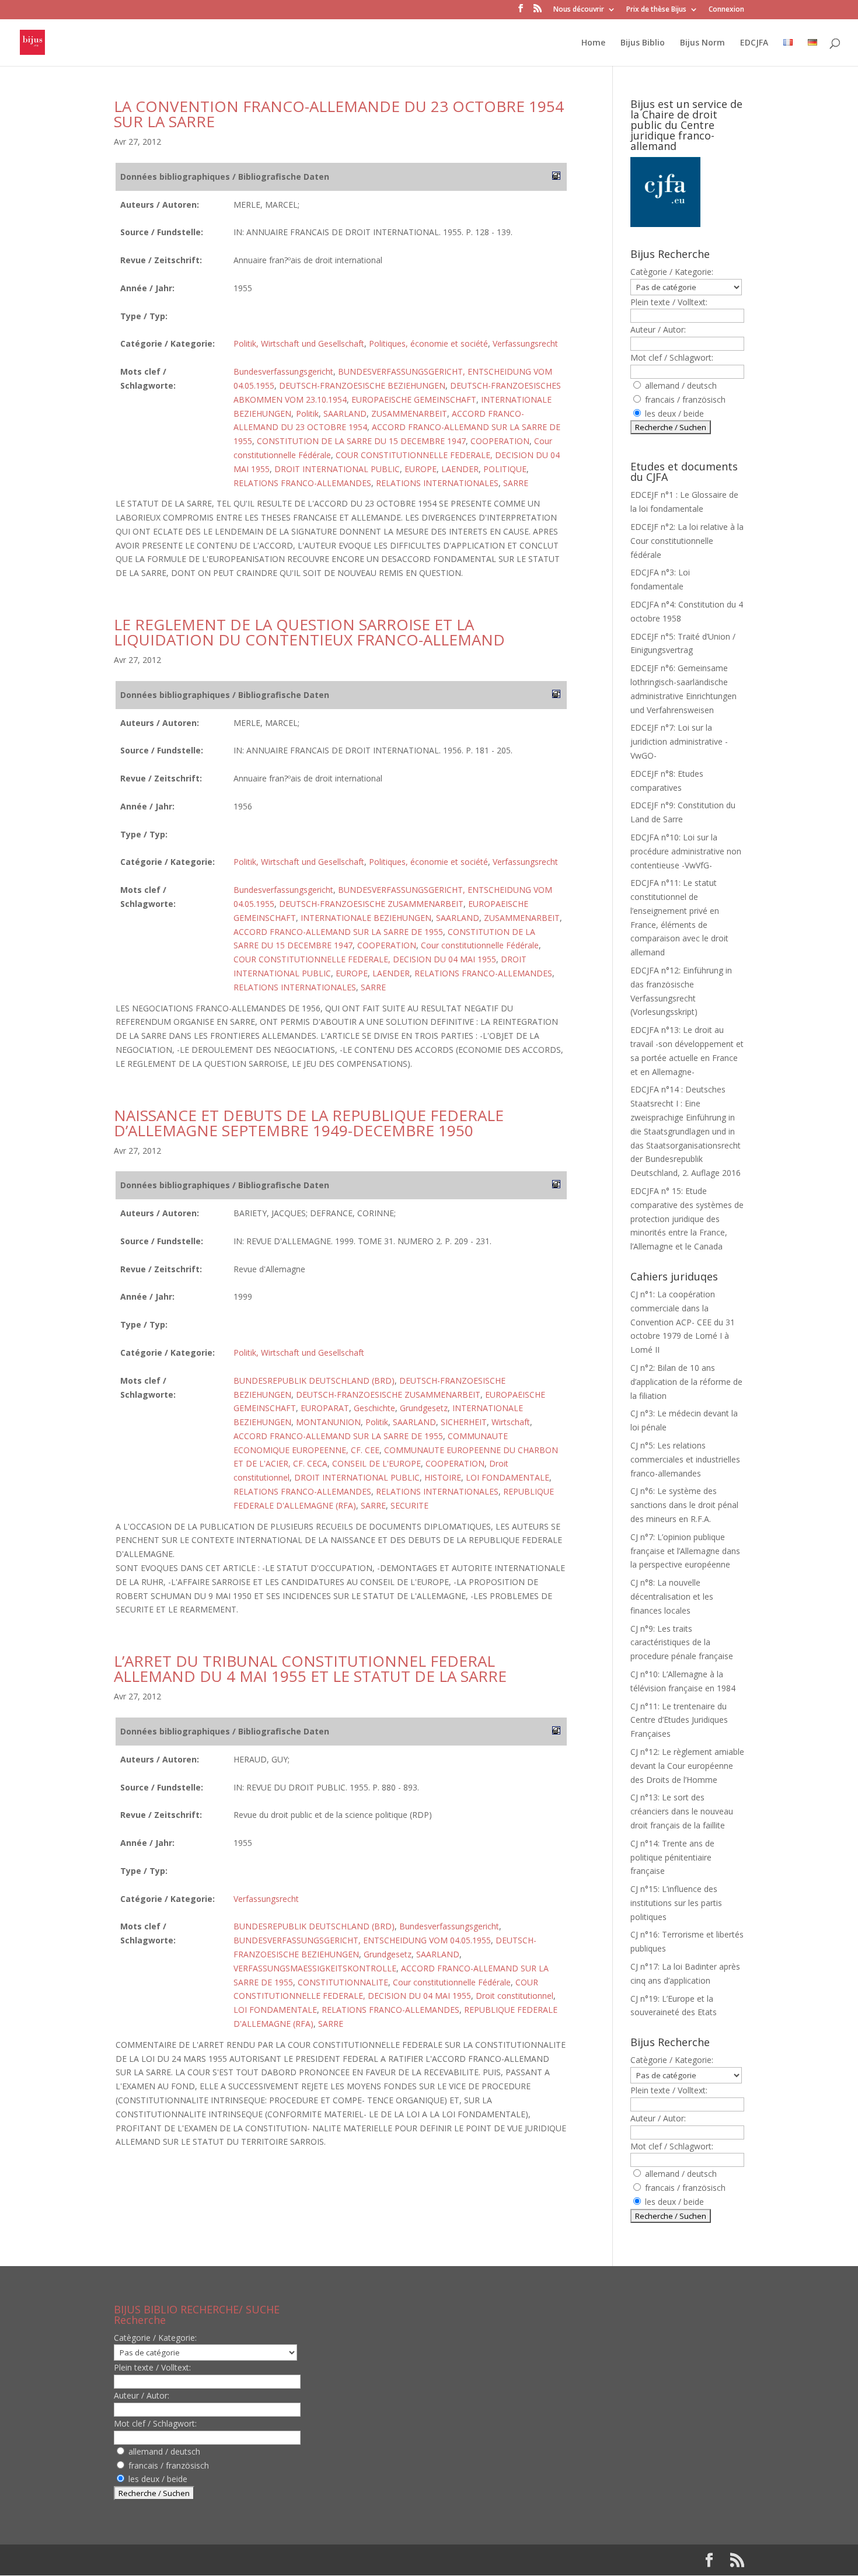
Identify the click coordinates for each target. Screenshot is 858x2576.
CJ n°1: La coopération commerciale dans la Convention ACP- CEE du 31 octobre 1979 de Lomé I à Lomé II (683, 1322)
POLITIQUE (505, 469)
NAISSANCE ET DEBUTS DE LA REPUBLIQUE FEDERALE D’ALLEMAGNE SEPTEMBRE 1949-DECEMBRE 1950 (309, 1123)
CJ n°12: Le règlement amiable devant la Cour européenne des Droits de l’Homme (687, 1766)
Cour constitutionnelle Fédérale (480, 945)
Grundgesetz (424, 1408)
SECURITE (409, 1505)
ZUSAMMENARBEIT (409, 413)
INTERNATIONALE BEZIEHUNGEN (366, 918)
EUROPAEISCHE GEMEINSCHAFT (414, 399)
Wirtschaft (511, 1422)
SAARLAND (345, 413)
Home (593, 43)
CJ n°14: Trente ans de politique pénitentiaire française (672, 1857)
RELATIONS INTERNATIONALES (437, 483)
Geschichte (374, 1408)
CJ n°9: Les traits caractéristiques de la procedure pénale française (682, 1643)
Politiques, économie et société (428, 343)
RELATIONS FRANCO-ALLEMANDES (302, 483)
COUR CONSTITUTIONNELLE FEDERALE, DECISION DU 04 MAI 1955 (365, 959)
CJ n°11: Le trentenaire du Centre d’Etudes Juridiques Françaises (679, 1720)
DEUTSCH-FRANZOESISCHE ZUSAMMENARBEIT (371, 904)
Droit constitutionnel (515, 1996)
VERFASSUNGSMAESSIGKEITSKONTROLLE (315, 1968)
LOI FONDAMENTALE (508, 1477)
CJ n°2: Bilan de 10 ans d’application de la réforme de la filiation (686, 1382)
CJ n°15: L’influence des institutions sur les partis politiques (676, 1903)
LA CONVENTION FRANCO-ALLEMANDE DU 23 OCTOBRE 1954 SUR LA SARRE (339, 114)
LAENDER (460, 469)
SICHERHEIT (464, 1422)
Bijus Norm (702, 43)
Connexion (726, 10)
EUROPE (421, 469)
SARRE (516, 483)
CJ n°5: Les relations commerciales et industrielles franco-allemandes (685, 1459)
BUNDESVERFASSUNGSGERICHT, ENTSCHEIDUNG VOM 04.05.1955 (362, 1940)
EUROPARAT (325, 1408)
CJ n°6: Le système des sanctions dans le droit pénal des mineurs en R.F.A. (684, 1505)
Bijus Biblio (643, 43)
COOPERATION (500, 441)
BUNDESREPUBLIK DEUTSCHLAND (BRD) (314, 1381)
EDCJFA (754, 43)
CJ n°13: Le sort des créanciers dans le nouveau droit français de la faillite (682, 1811)
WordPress (306, 2560)
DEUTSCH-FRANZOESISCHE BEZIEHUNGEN (362, 385)
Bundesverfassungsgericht (283, 371)
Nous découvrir (579, 10)
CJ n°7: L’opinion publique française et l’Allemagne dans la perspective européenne (685, 1551)
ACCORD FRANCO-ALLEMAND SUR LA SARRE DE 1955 (338, 932)
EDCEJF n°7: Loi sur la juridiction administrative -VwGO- (679, 741)
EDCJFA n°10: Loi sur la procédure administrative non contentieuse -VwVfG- (686, 851)
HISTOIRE (443, 1477)
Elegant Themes (189, 2560)
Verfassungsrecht (525, 343)
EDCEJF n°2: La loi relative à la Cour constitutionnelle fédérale (687, 541)
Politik (307, 413)
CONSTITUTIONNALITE (343, 1982)
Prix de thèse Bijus (656, 10)
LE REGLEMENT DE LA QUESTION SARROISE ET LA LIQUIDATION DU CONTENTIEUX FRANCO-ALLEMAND (309, 632)
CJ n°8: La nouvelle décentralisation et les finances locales (672, 1596)
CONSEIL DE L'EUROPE (376, 1463)
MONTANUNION (328, 1422)
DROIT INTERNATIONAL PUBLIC (337, 469)
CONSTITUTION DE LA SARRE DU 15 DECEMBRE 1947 (361, 441)
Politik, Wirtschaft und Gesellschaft (299, 343)
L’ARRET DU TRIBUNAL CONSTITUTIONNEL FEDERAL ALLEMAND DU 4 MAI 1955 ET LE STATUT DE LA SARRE (310, 1669)
